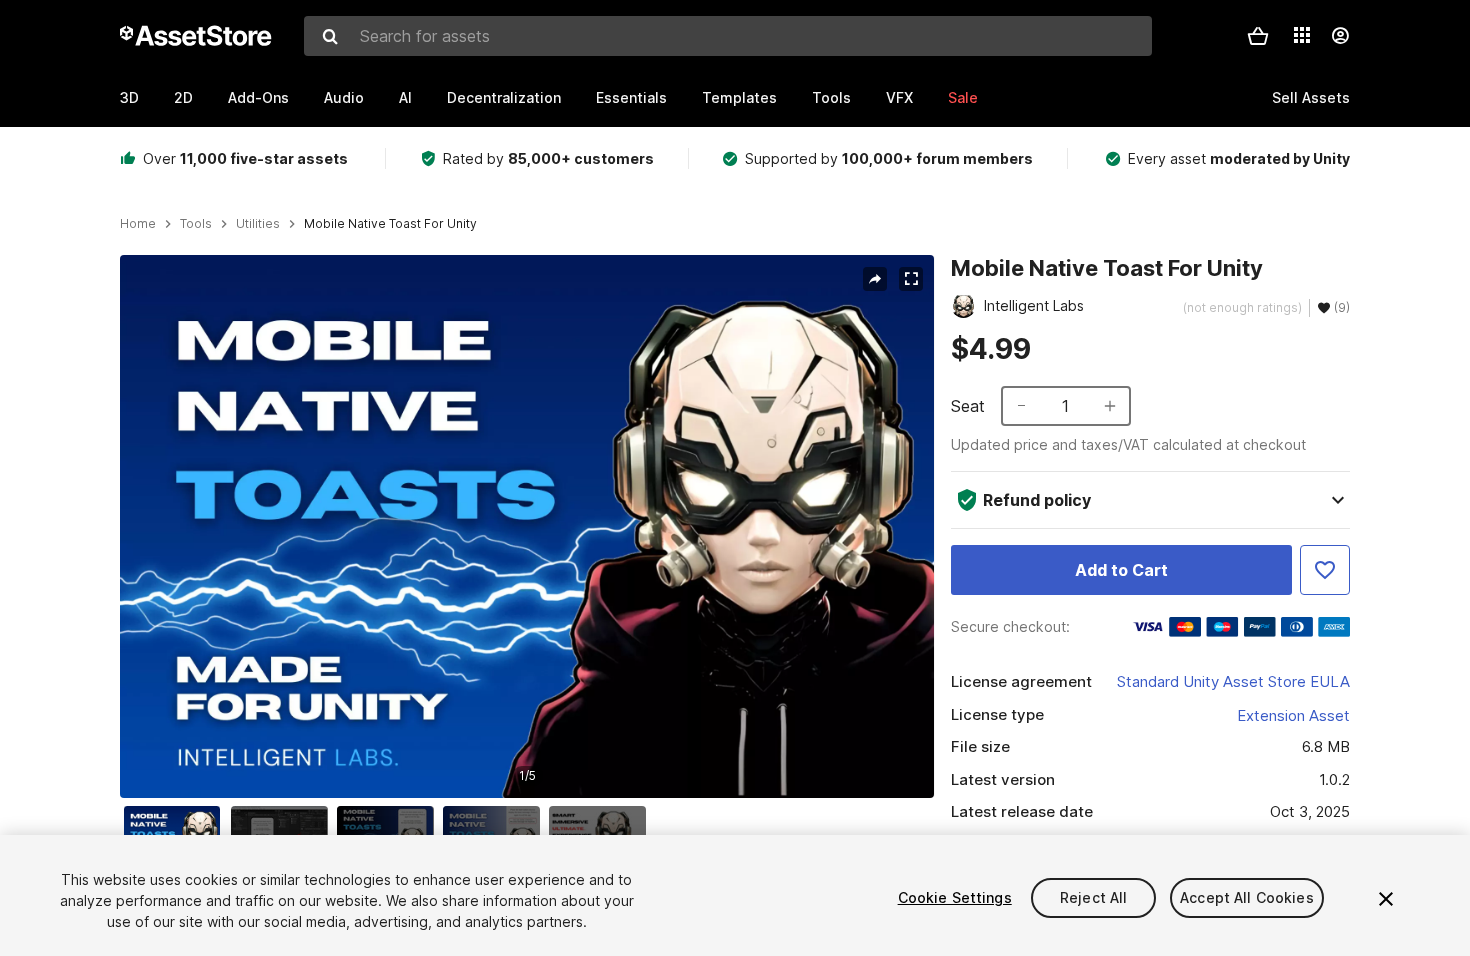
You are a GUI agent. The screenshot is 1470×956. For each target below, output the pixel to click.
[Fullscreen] (911, 279)
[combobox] (728, 36)
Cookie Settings (955, 897)
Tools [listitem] (196, 224)
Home (138, 224)
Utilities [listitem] (258, 224)
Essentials (631, 97)
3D (129, 97)
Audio (344, 97)
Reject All (1093, 897)
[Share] (875, 279)
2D (183, 97)
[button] (1258, 36)
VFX (899, 97)
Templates (739, 97)
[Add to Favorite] (1325, 570)
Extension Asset (1293, 715)
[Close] (1386, 899)
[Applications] (1302, 35)
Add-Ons (258, 97)
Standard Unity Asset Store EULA (1233, 681)
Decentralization (504, 97)
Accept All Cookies (1247, 897)
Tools (831, 97)
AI (405, 97)
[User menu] (1340, 36)
